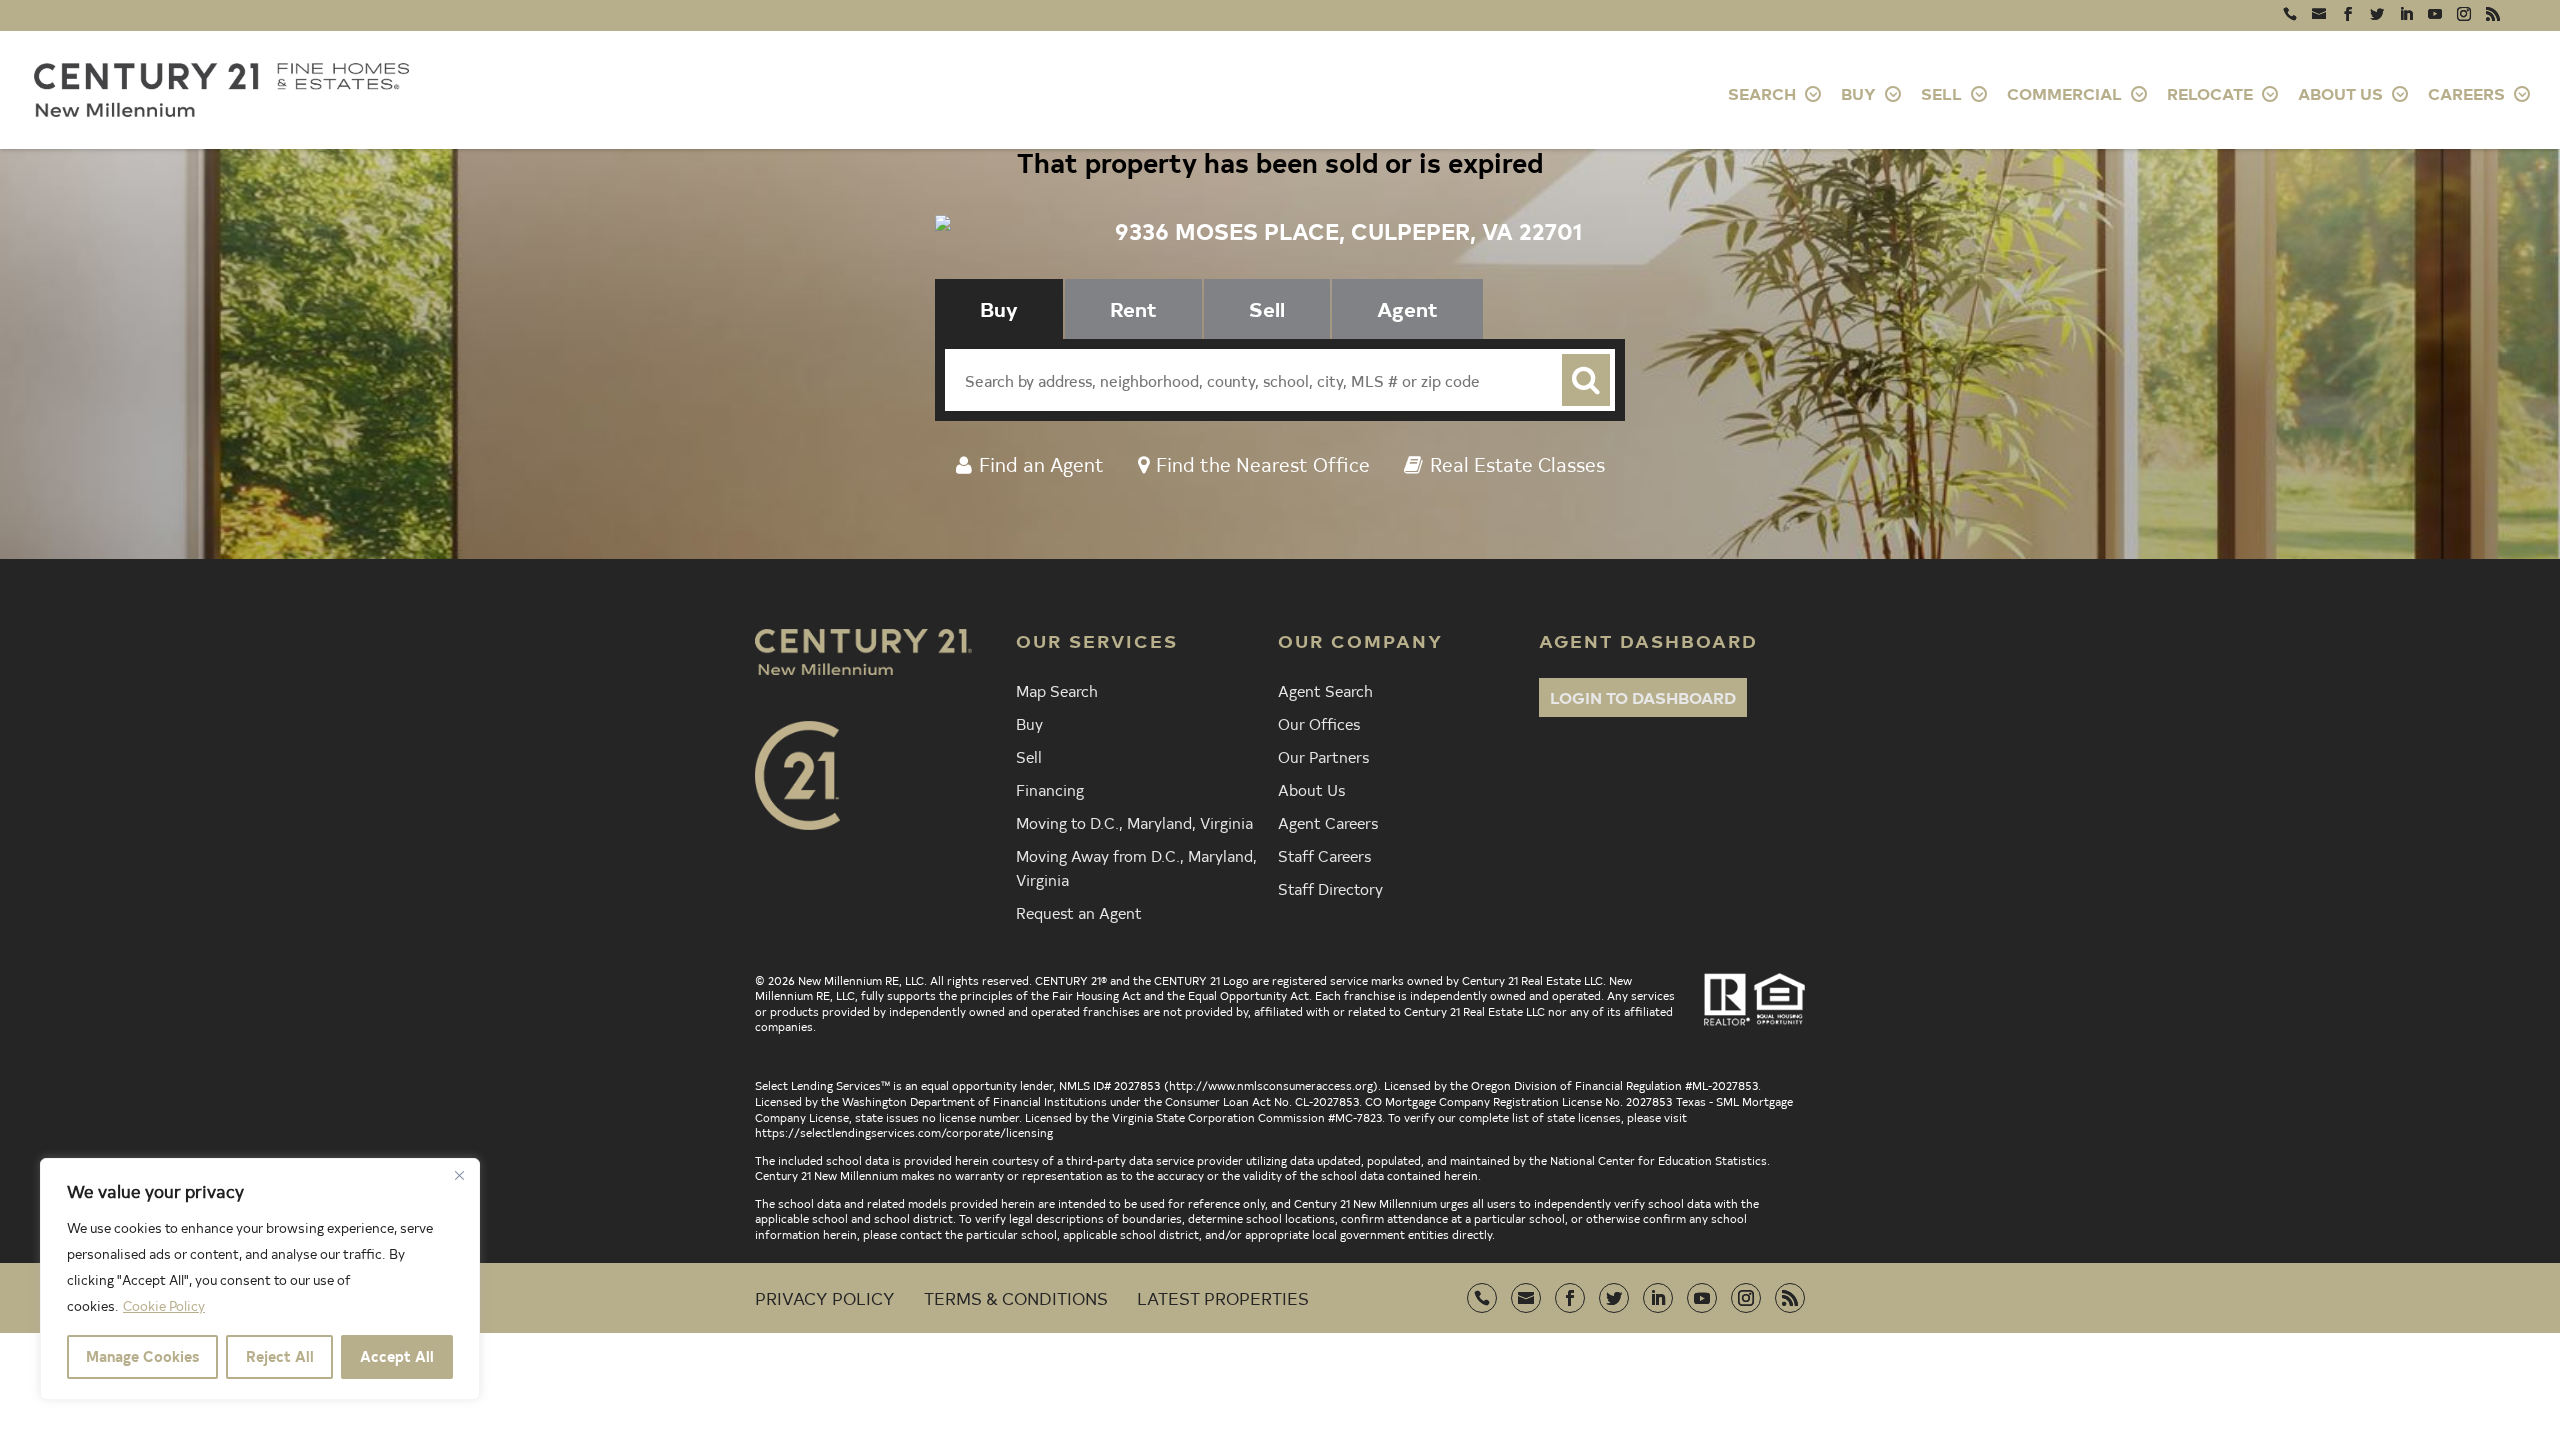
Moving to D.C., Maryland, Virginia (1134, 822)
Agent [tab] (1407, 308)
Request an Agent (1079, 912)
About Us (1311, 789)
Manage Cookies (142, 1356)
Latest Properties (1223, 1297)
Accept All (397, 1356)
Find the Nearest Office (1263, 463)
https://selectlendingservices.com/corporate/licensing (904, 1132)
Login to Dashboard (1643, 697)
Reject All (280, 1356)
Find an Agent (1041, 463)
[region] (260, 1279)
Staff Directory (1330, 888)
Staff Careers (1324, 855)
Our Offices (1319, 723)
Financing (1050, 789)
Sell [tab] (1267, 308)
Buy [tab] (999, 308)
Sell (1029, 756)
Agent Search (1325, 690)
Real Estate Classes (1517, 463)
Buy (1029, 723)
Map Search (1057, 690)
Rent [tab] (1133, 308)
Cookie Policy (164, 1305)
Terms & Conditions (1016, 1297)
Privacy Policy (825, 1297)
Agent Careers (1328, 822)
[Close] (459, 1175)
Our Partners (1323, 756)
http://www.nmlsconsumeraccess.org (1271, 1085)
